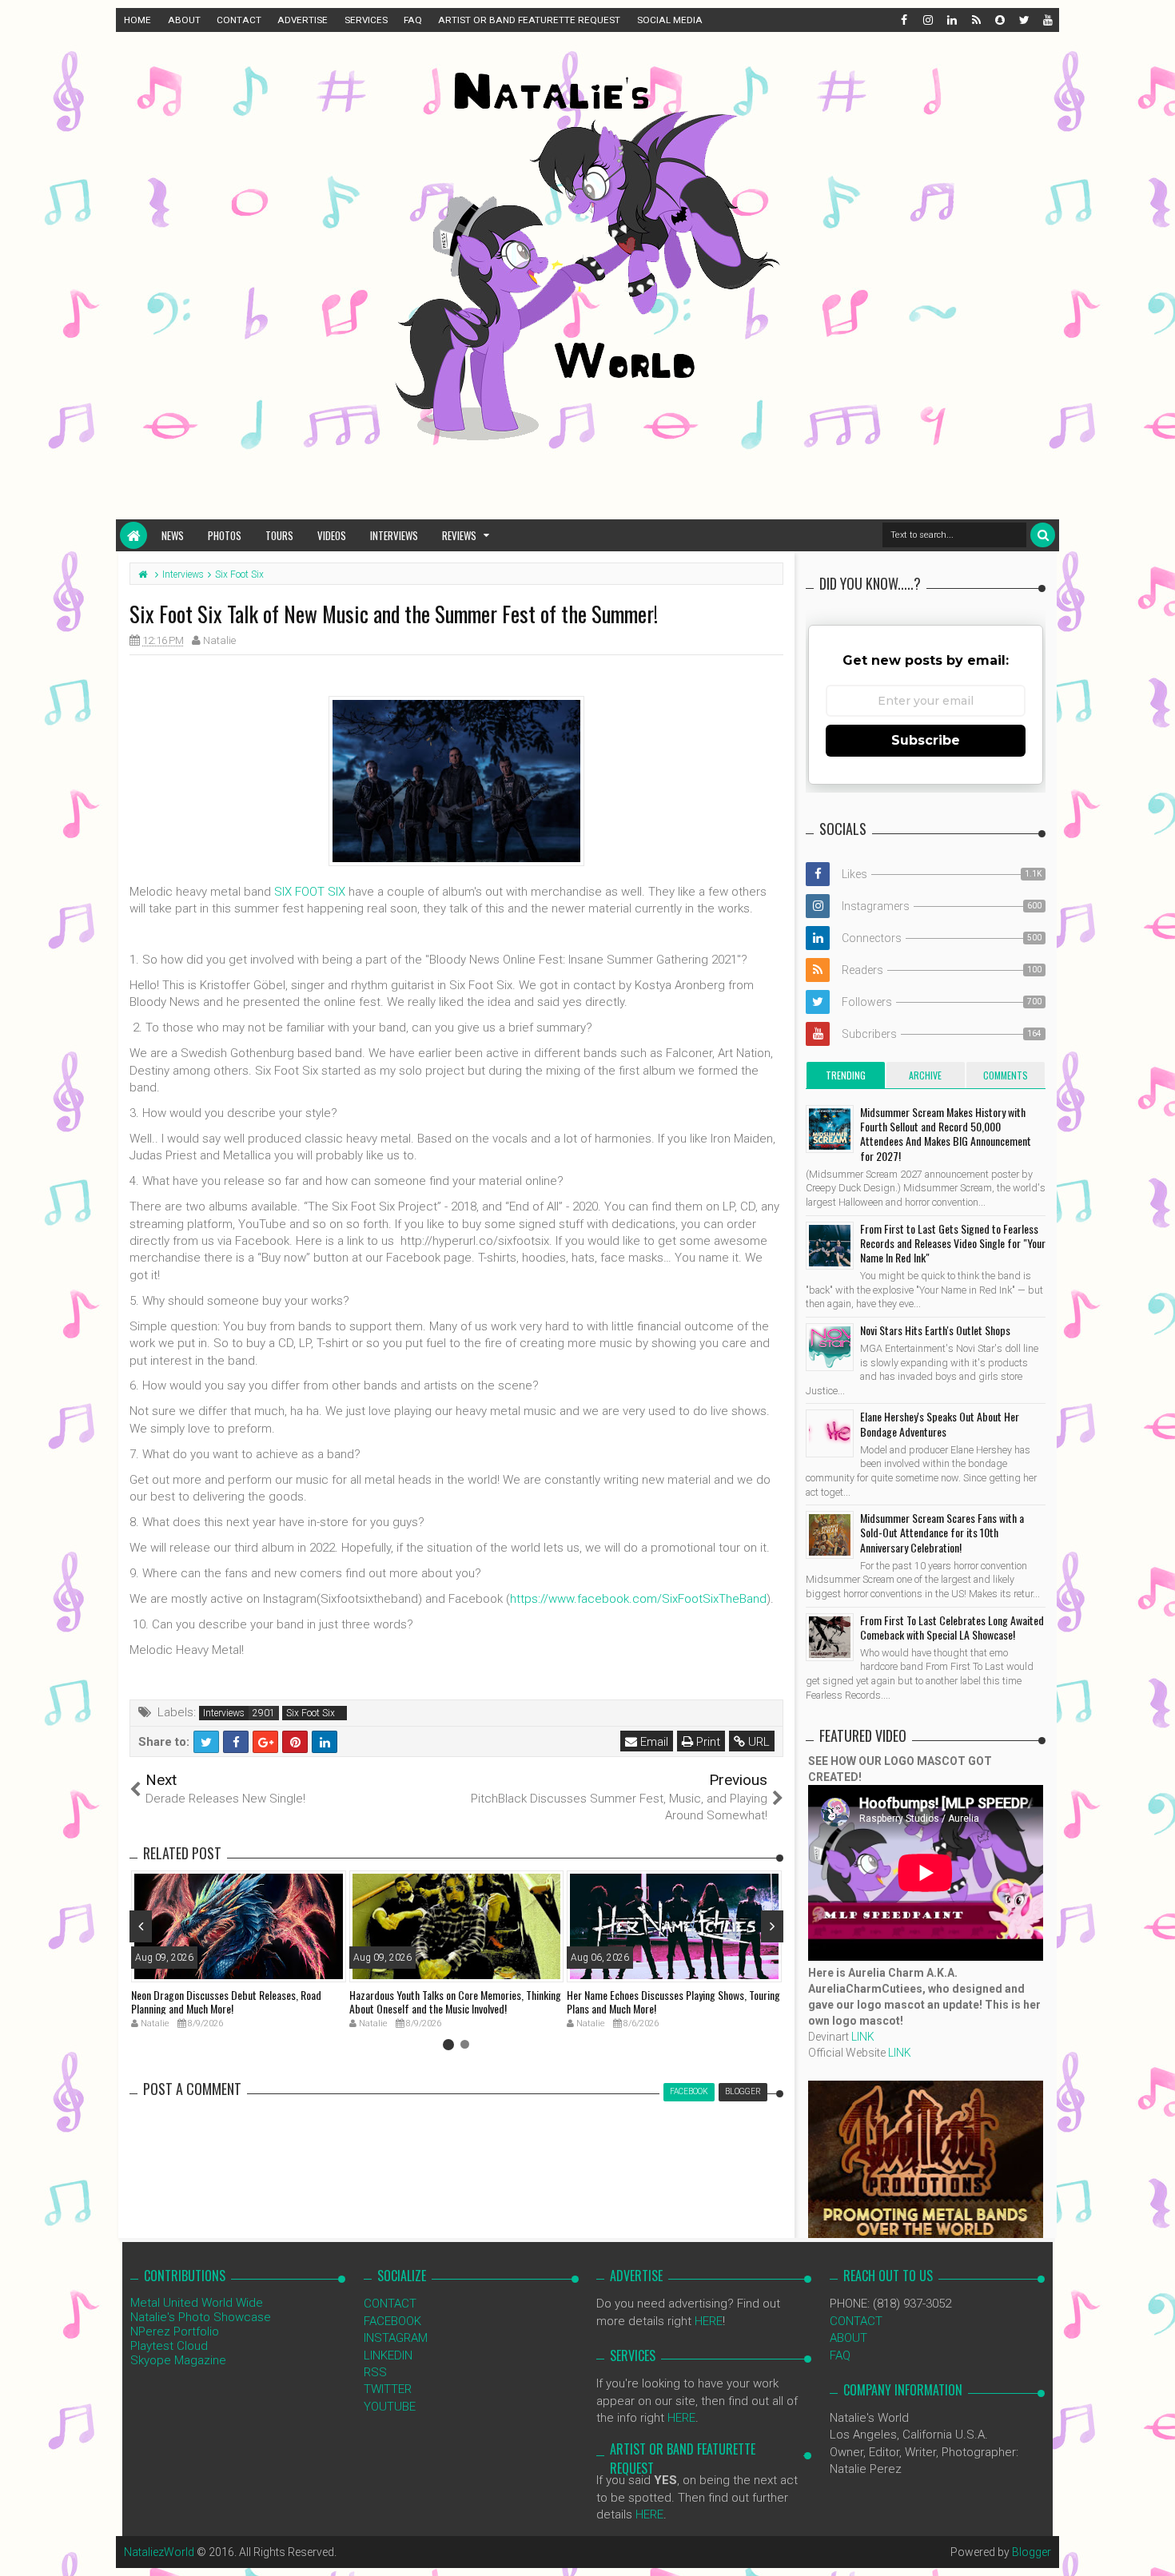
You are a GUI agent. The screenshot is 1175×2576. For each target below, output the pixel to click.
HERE (709, 2321)
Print (707, 1742)
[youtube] (1047, 20)
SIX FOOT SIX (310, 892)
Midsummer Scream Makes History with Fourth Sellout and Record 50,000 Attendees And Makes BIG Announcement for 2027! (946, 1134)
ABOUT (184, 20)
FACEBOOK (392, 2321)
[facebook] (903, 20)
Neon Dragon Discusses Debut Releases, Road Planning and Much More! (226, 2002)
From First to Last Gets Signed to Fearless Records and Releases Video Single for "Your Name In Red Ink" (953, 1243)
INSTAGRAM (396, 2338)
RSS (375, 2372)
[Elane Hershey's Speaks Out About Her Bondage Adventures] (830, 1433)
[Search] (1043, 535)
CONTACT (239, 20)
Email (653, 1742)
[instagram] (927, 20)
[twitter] (1023, 20)
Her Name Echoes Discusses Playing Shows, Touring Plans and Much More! (673, 2002)
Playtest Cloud (169, 2346)
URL (757, 1742)
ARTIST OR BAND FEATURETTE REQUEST (529, 20)
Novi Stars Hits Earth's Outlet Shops (935, 1330)
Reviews (459, 535)
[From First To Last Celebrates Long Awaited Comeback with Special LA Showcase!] (830, 1637)
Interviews (394, 535)
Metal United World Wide (197, 2303)
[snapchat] (999, 20)
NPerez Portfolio (175, 2332)
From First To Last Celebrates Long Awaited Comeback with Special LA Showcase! (952, 1627)
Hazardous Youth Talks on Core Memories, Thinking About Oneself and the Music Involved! (455, 2002)
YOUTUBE (390, 2407)
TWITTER (388, 2389)
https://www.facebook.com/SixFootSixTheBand (638, 1599)
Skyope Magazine (178, 2360)
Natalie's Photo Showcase (201, 2317)
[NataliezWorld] (133, 535)
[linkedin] (951, 20)
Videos (332, 535)
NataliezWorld (159, 2552)
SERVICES (366, 20)
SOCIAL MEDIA (670, 20)
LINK (863, 2037)
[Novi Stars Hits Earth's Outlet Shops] (830, 1347)
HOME (137, 20)
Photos (225, 535)
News (173, 535)
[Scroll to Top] (1155, 2548)
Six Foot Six (311, 1713)
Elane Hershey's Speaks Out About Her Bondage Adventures (940, 1423)
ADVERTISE (303, 20)
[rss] (975, 20)
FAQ (413, 20)
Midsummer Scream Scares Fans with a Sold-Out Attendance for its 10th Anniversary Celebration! (942, 1532)
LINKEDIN (388, 2355)
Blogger (1032, 2552)
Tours (279, 535)
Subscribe (926, 740)
